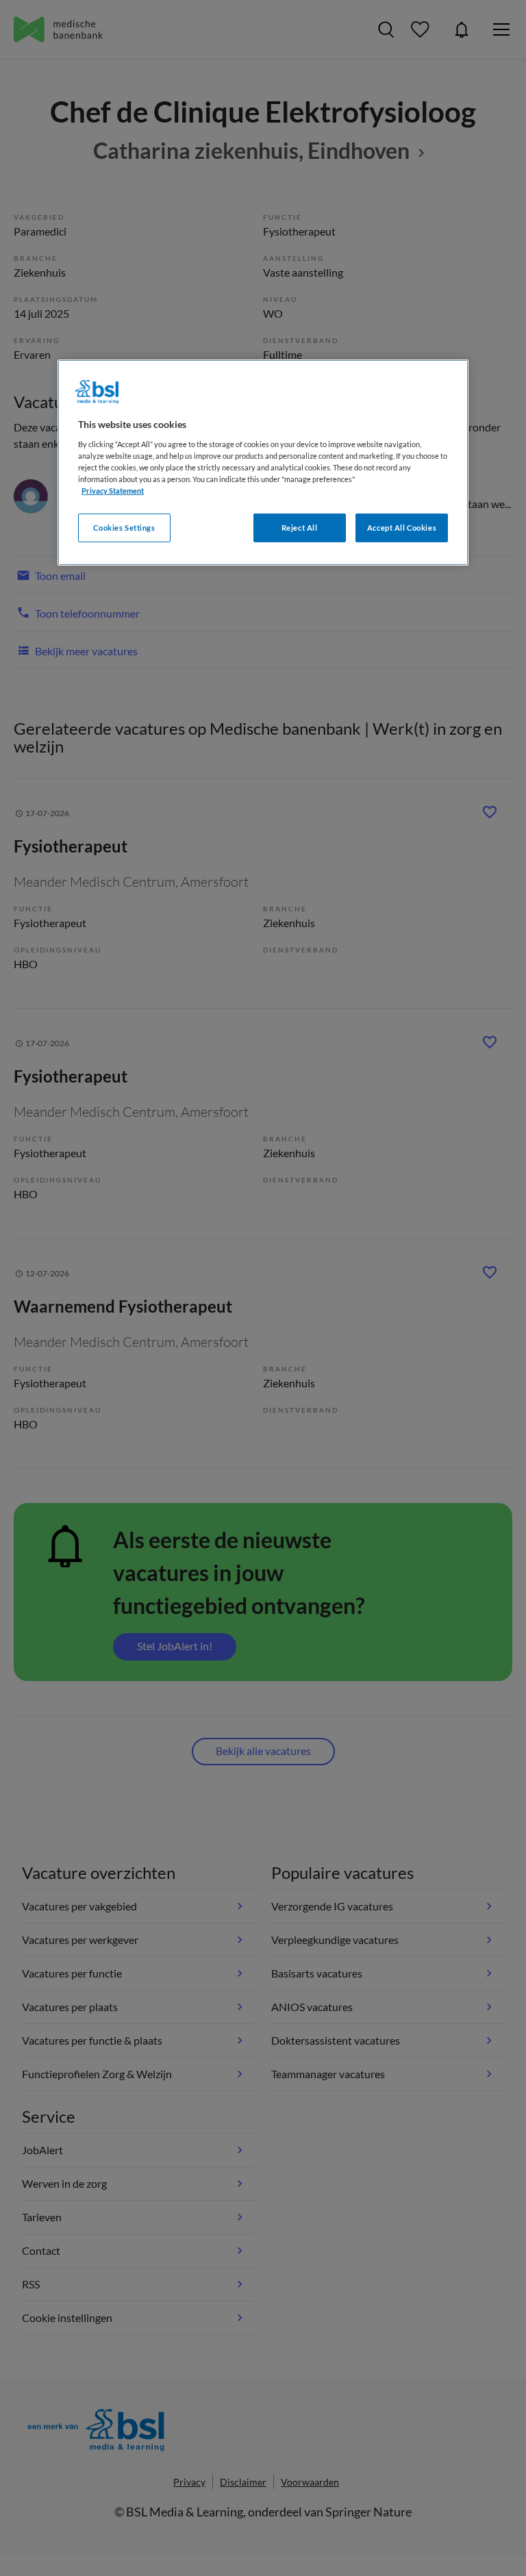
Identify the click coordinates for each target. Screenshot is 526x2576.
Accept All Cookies (402, 528)
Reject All (300, 528)
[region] (263, 463)
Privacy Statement (113, 491)
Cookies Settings (124, 528)
